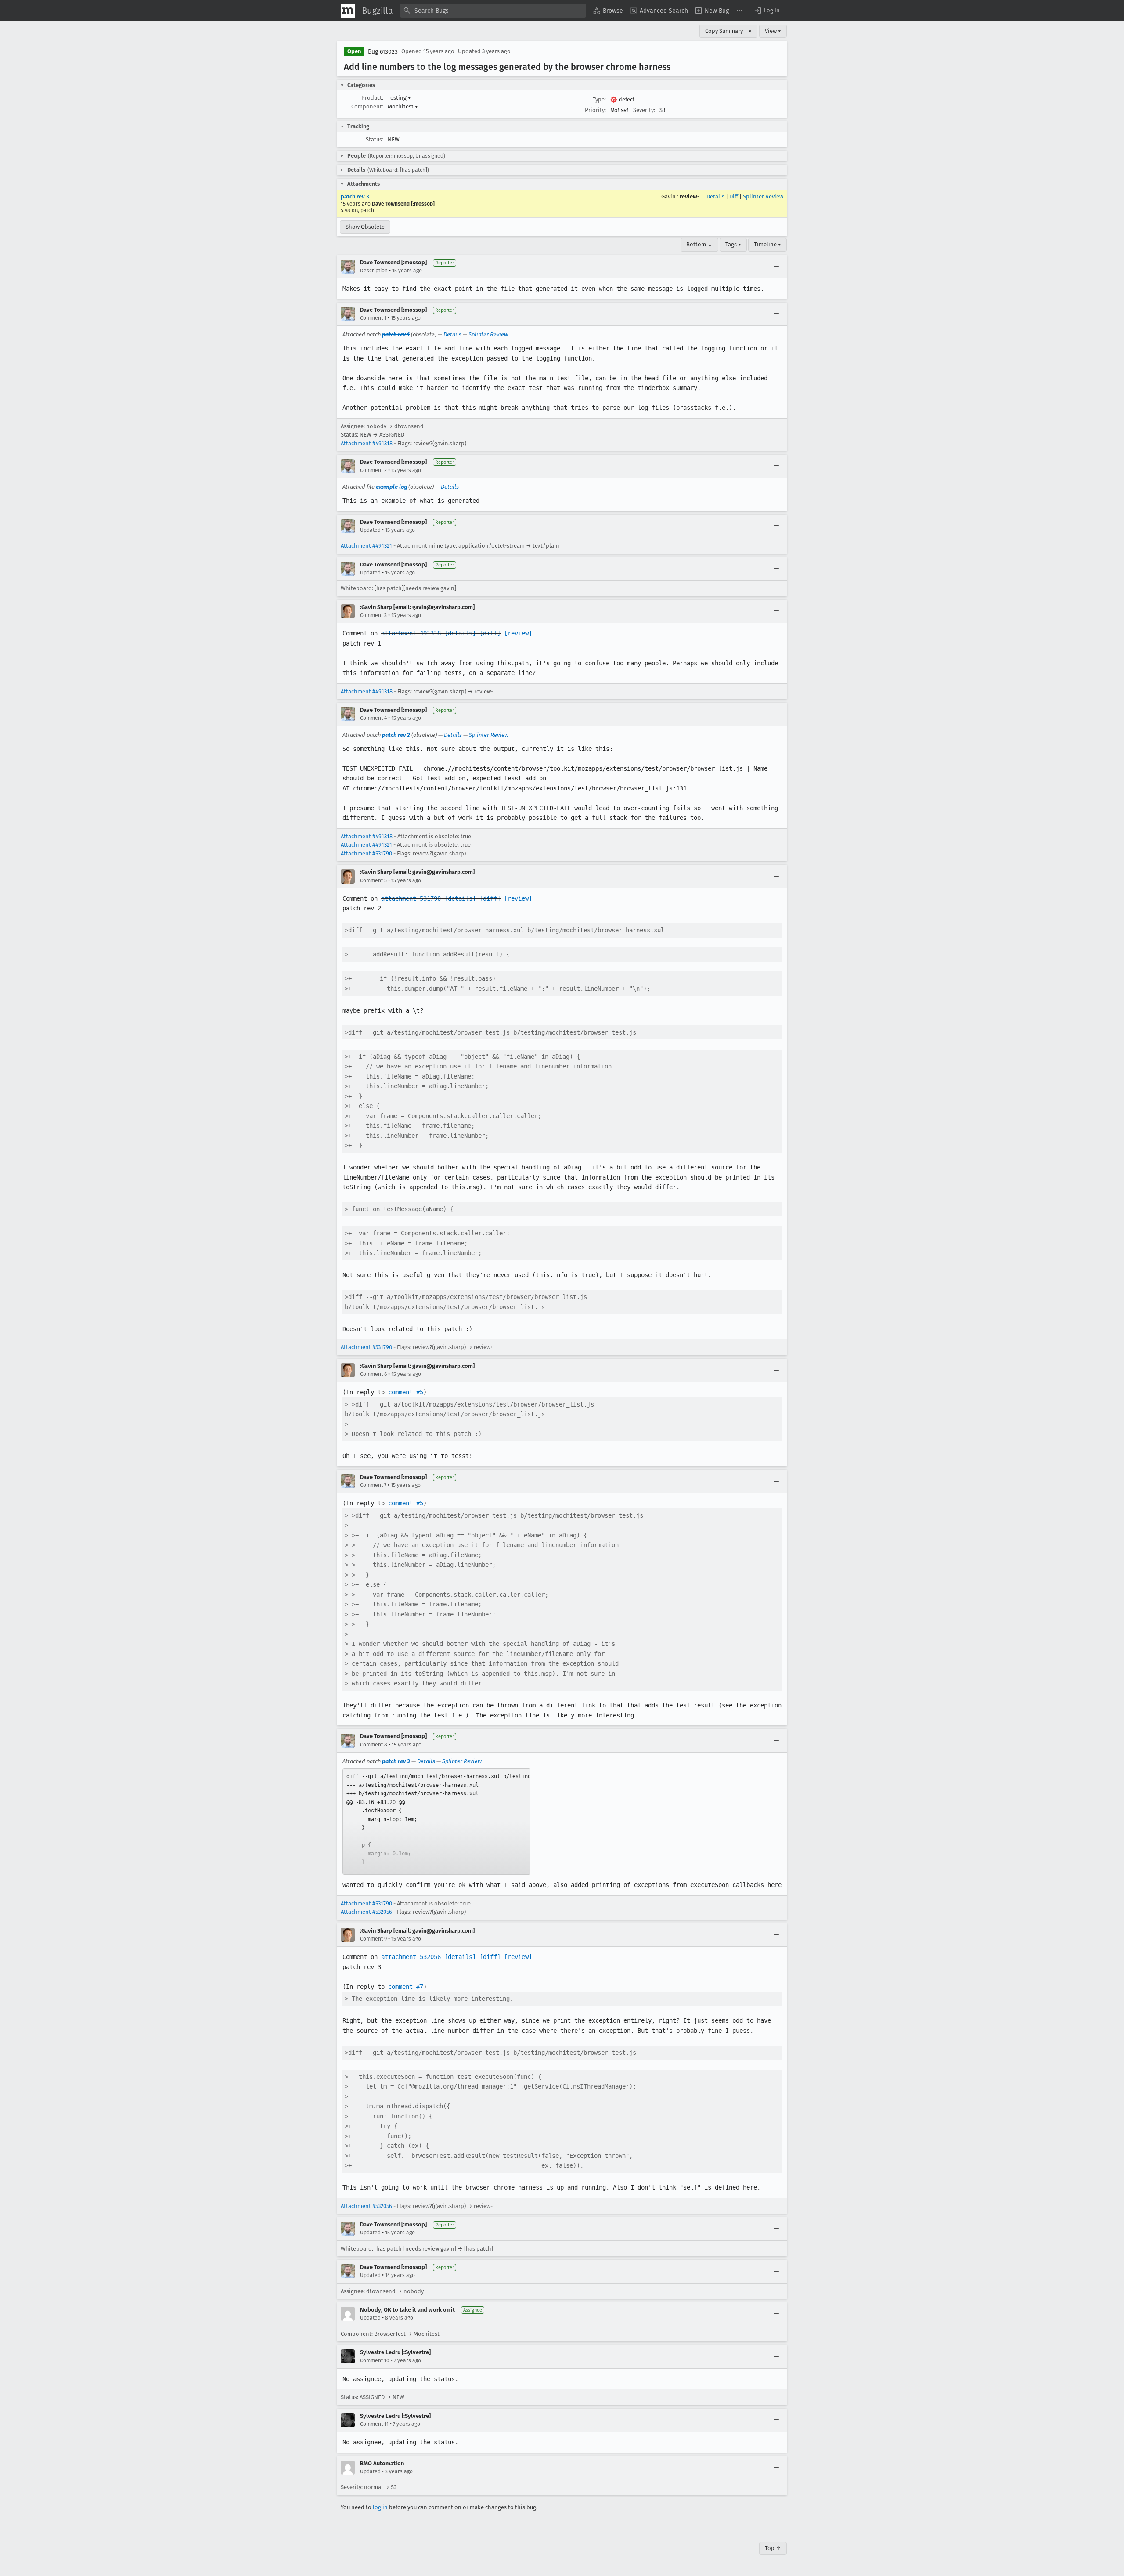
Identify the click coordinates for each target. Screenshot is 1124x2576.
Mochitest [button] (403, 106)
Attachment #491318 (367, 443)
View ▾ (773, 31)
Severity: (644, 110)
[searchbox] (493, 11)
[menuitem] (608, 11)
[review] (518, 633)
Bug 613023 (383, 52)
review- (690, 197)
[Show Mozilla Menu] (348, 11)
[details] (460, 633)
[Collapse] (776, 267)
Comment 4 (373, 718)
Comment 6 (373, 1374)
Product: (372, 98)
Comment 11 (374, 2424)
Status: (375, 139)
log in (380, 2507)
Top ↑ (773, 2548)
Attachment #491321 (366, 546)
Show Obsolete (365, 227)
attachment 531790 (411, 898)
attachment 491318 (411, 633)
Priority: (595, 110)
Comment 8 (374, 1745)
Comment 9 (373, 1939)
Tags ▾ (733, 244)
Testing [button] (399, 98)
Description (374, 271)
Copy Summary (724, 31)
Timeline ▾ (767, 244)
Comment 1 (373, 318)
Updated (370, 530)
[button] (767, 11)
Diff (734, 197)
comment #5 (406, 1392)
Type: (599, 99)
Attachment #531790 (366, 853)
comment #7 (406, 1987)
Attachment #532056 (366, 1912)
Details (715, 197)
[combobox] (493, 11)
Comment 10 (375, 2360)
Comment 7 (373, 1485)
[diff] (490, 633)
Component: (367, 106)
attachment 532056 (411, 1957)
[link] (436, 1822)
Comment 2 (373, 470)
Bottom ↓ (699, 244)
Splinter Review (763, 197)
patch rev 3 (355, 197)
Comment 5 (373, 880)
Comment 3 (373, 615)
